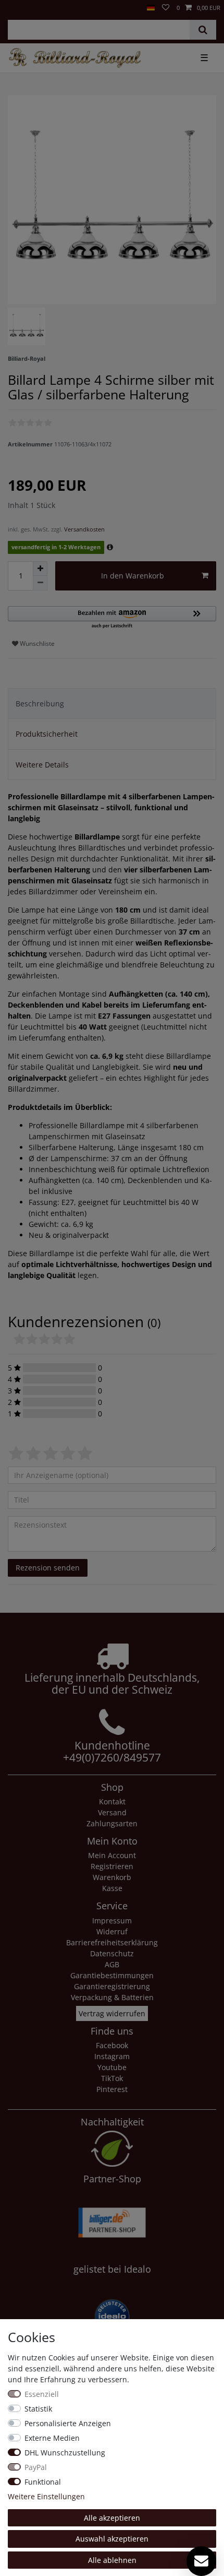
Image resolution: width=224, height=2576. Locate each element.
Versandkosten (84, 529)
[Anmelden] (7, 4)
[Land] (151, 8)
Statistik (38, 2409)
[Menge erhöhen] (40, 569)
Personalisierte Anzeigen (68, 2423)
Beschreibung (40, 704)
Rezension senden (48, 1568)
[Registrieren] (16, 4)
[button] (112, 618)
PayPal (36, 2467)
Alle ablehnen (112, 2560)
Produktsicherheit (47, 734)
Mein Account (112, 1855)
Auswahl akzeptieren (112, 2539)
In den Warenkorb (133, 576)
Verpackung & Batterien (112, 1997)
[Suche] (203, 30)
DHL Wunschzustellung (65, 2453)
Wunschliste (36, 643)
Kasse (112, 1888)
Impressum (112, 1921)
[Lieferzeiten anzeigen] (110, 547)
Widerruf (112, 1931)
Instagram (112, 2056)
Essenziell (42, 2394)
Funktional (43, 2482)
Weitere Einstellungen (46, 2496)
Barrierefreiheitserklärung (112, 1942)
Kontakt (112, 1801)
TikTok (112, 2078)
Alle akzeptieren (112, 2518)
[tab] (112, 704)
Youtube (112, 2067)
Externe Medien (52, 2438)
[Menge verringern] (40, 583)
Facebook (112, 2045)
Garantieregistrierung (112, 1986)
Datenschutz (112, 1953)
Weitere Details (42, 765)
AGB (112, 1964)
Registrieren (112, 1866)
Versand (112, 1812)
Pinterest (112, 2089)
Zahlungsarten (112, 1823)
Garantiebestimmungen (112, 1975)
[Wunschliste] (166, 8)
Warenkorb (112, 1877)
